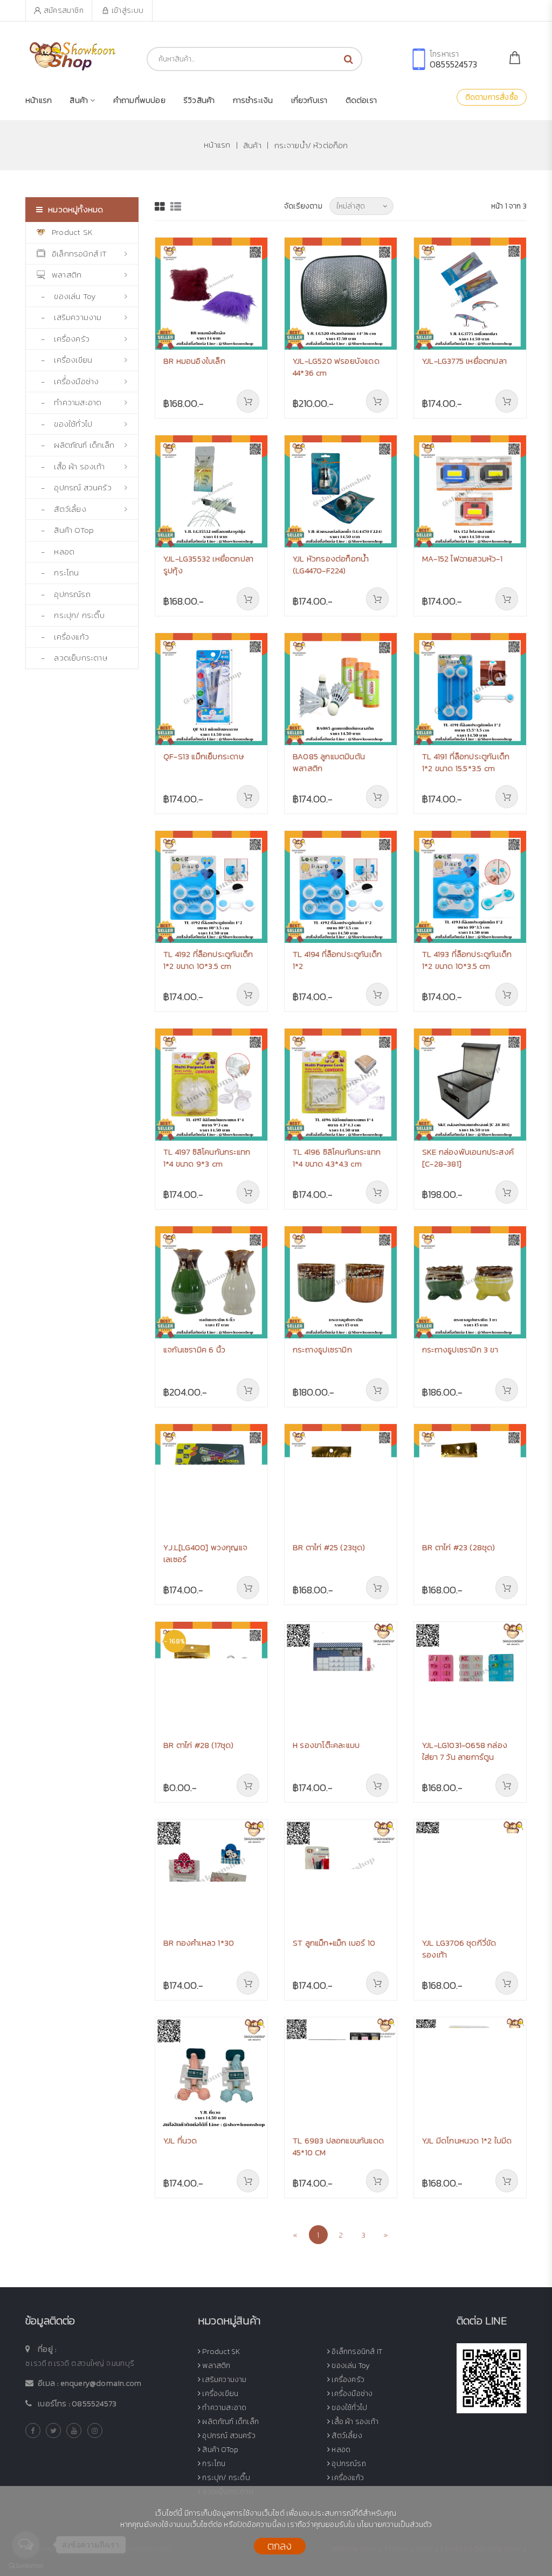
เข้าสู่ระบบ (128, 11)
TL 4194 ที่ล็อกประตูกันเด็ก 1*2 (337, 960)
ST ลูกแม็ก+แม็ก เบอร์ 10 (334, 1943)
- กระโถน (58, 572)
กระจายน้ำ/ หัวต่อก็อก (311, 145)
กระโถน (213, 2464)
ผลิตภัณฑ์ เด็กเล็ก (230, 2422)
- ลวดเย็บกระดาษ (72, 658)
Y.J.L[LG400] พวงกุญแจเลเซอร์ (205, 1553)
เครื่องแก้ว (347, 2478)
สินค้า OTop (219, 2450)
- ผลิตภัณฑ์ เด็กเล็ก (75, 445)
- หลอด (56, 551)
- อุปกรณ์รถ (64, 594)
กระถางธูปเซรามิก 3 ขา (460, 1349)
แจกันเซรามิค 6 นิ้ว (194, 1349)
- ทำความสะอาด (69, 402)
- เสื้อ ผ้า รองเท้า (71, 466)
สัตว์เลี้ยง (346, 2436)
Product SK (72, 232)
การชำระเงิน (253, 100)
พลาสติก (67, 275)
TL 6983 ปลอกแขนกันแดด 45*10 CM (338, 2147)
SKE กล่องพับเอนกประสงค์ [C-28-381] (468, 1158)
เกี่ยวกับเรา (309, 100)
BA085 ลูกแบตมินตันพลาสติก (329, 762)
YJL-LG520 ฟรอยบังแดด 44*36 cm (336, 367)
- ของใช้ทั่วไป (64, 424)
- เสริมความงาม (69, 317)
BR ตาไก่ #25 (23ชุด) (329, 1547)
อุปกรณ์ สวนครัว (228, 2436)
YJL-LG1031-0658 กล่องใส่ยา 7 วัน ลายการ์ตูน (465, 1751)
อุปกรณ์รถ (348, 2464)
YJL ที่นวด (180, 2140)
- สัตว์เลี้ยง (61, 509)
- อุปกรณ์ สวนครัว (74, 487)
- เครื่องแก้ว (63, 637)
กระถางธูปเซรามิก (322, 1349)
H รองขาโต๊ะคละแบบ (326, 1745)
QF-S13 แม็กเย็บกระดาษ (203, 756)
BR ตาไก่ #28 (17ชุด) (199, 1745)
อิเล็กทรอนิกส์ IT (80, 254)
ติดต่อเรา (361, 100)
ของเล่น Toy (350, 2366)
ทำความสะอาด (223, 2408)
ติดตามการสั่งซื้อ (492, 97)
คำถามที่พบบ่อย (139, 100)
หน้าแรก (39, 100)
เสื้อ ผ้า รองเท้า (354, 2422)
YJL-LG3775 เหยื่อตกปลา (464, 361)
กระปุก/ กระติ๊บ (225, 2478)
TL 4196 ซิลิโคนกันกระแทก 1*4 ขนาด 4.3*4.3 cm (337, 1158)
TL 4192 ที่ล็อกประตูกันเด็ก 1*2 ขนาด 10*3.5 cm (208, 960)
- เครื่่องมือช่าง (68, 381)
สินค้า (251, 145)
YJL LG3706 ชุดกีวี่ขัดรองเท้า (459, 1949)
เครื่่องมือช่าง (351, 2394)
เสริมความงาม (223, 2380)
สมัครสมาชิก (64, 11)
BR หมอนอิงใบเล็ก (194, 361)
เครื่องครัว (347, 2380)
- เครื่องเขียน (64, 360)
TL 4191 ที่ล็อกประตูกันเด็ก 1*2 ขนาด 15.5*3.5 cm (466, 762)
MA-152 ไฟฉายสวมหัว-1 (462, 558)
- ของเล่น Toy (66, 296)
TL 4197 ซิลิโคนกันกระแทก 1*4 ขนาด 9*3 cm (207, 1158)
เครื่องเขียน (219, 2394)
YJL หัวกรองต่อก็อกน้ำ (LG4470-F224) (331, 565)
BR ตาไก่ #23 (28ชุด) (459, 1547)
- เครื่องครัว (63, 339)
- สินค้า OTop (65, 530)
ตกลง (280, 2546)
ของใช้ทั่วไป (349, 2408)
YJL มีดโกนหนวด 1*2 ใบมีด (467, 2140)
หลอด (340, 2450)
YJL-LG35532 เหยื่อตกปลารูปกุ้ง (208, 565)
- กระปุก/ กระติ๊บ (71, 615)
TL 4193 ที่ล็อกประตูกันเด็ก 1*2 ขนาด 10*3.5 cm (467, 960)
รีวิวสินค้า (199, 100)
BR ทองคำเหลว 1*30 (199, 1943)
